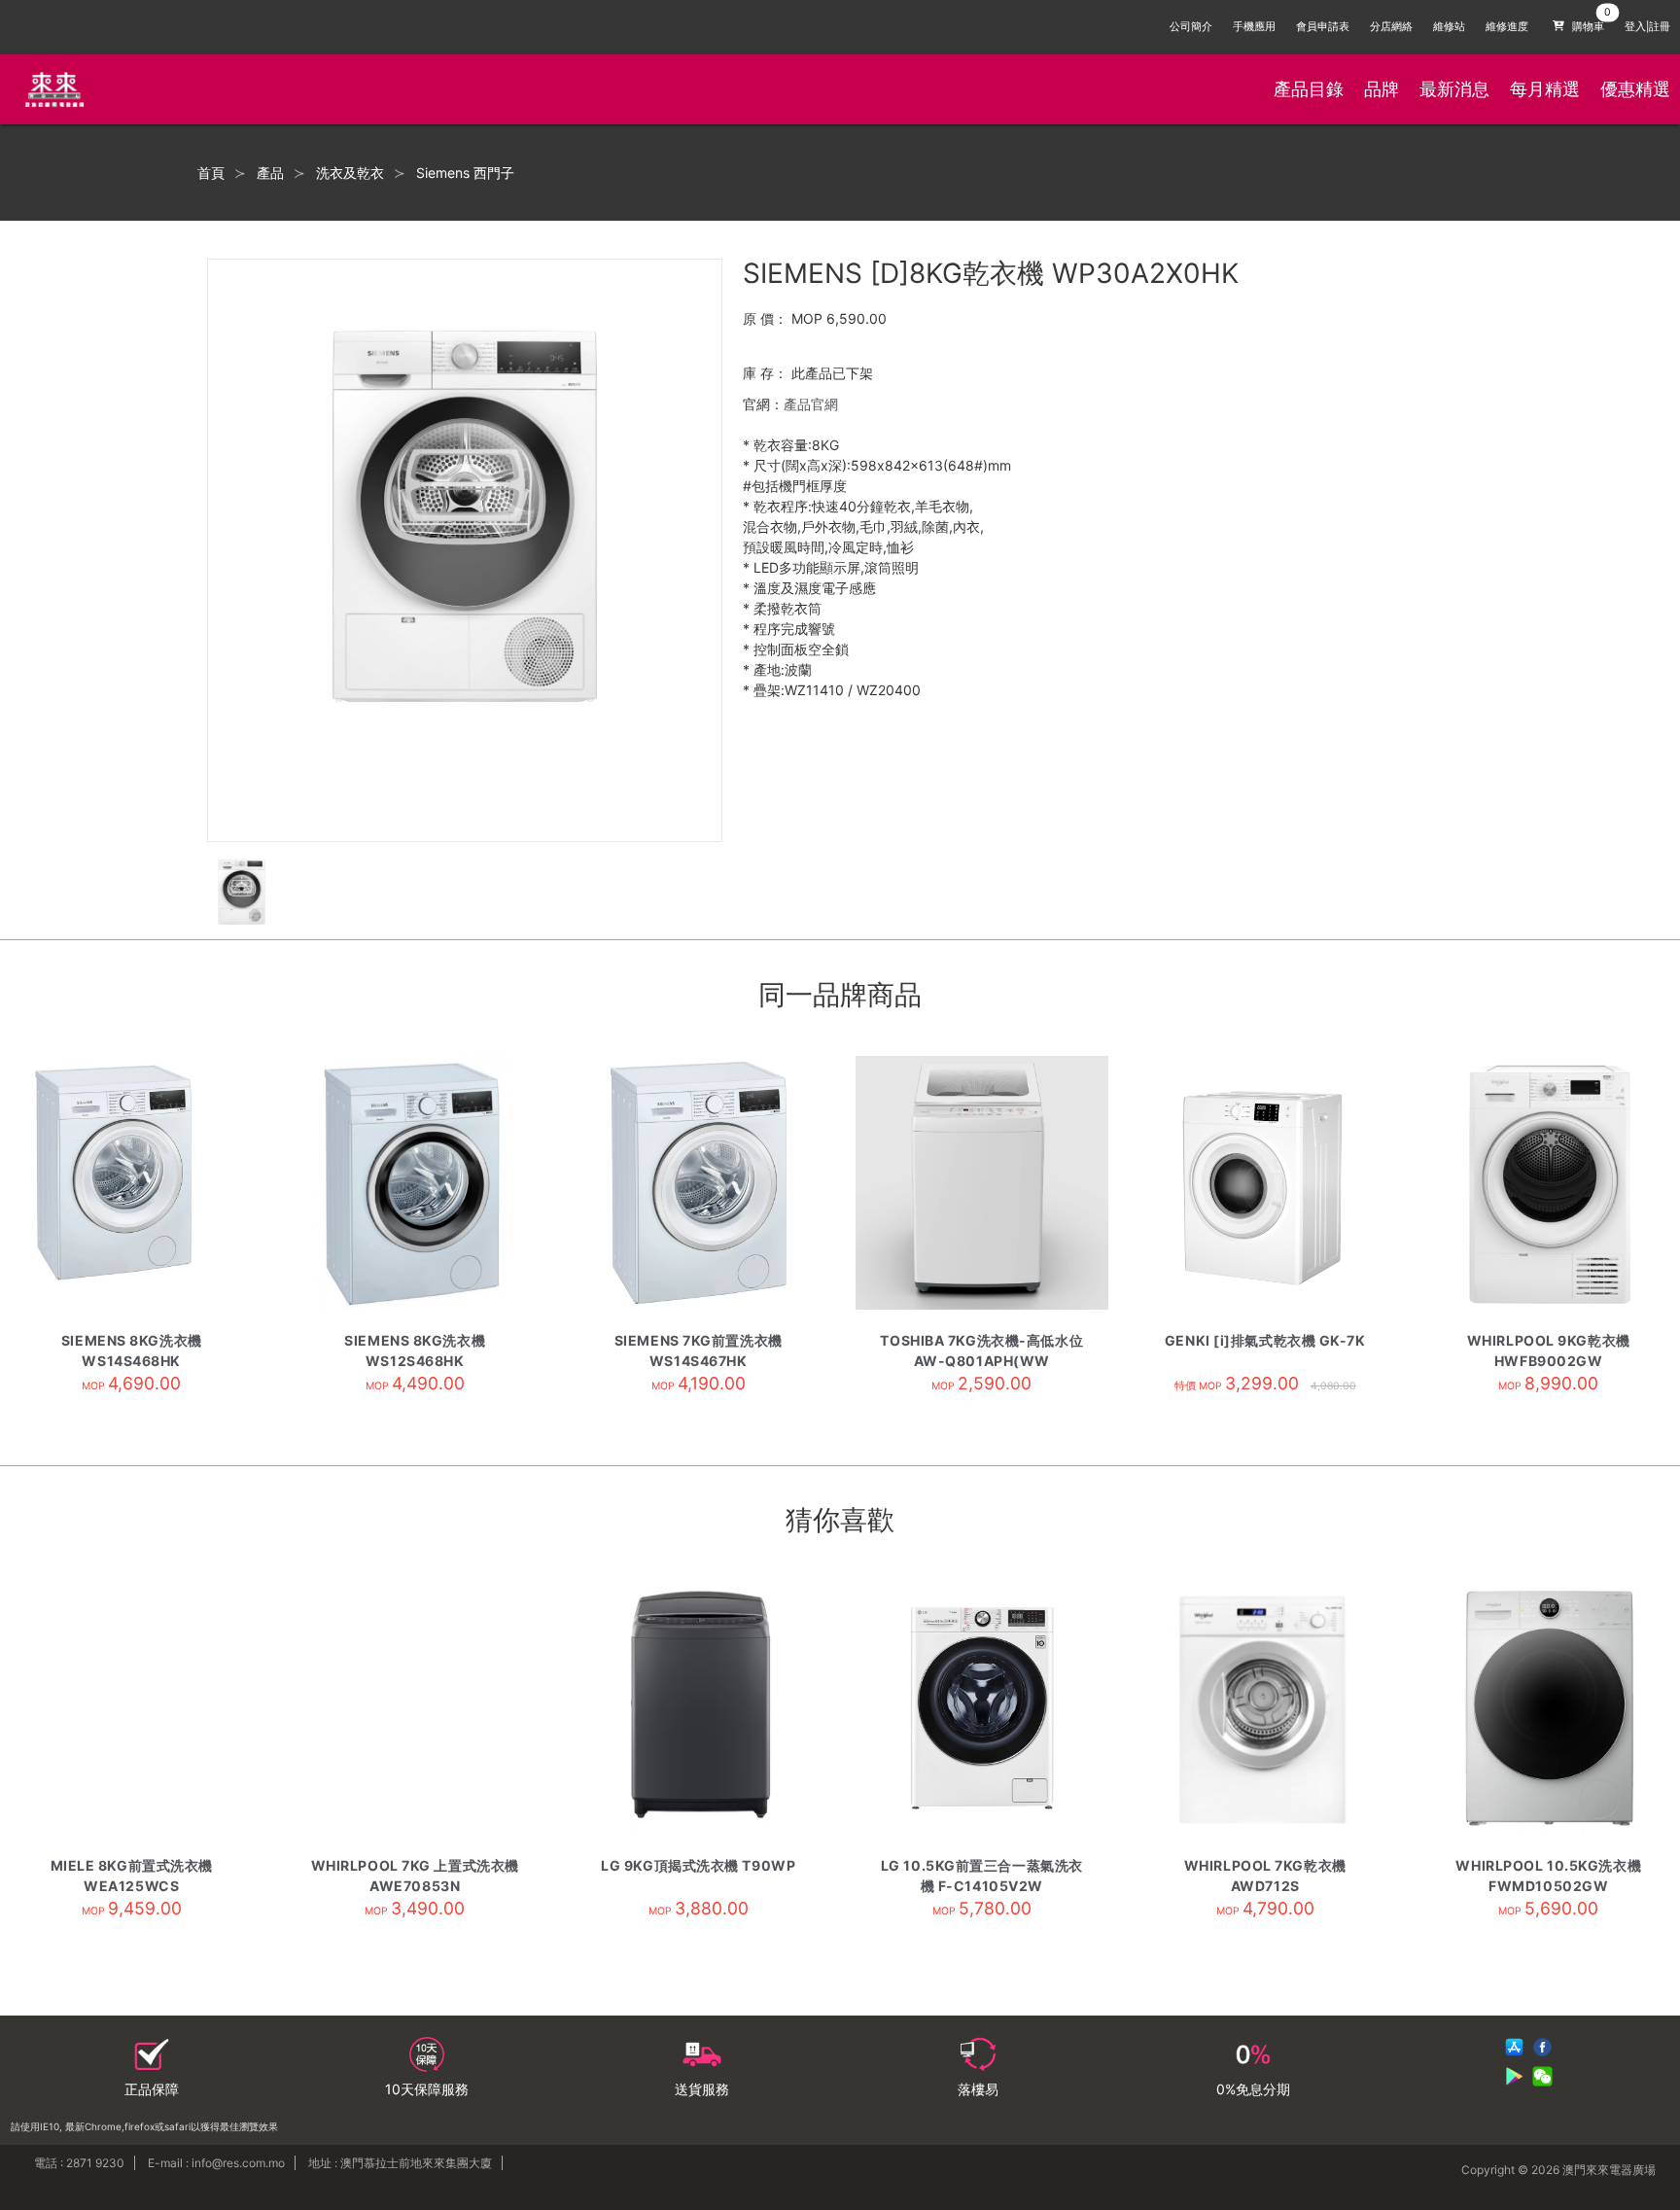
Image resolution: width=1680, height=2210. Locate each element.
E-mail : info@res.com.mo (216, 2163)
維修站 (1449, 27)
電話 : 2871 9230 (79, 2163)
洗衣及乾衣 (350, 173)
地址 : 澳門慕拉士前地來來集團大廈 (400, 2163)
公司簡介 (1191, 27)
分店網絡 (1391, 27)
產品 (270, 173)
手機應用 (1254, 27)
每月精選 (1545, 89)
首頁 (211, 173)
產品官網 (811, 404)
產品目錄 (1309, 89)
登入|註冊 (1647, 27)
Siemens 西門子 (465, 173)
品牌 (1382, 89)
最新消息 (1454, 89)
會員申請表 (1323, 27)
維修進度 (1507, 27)
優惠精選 (1635, 89)
